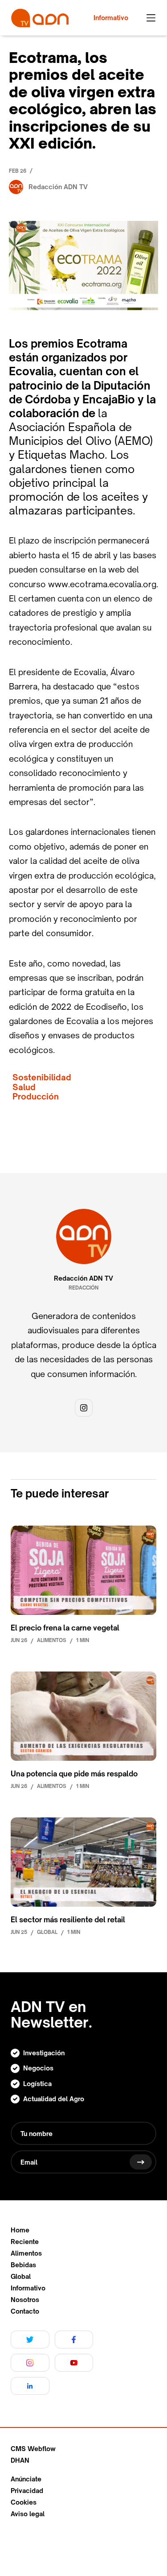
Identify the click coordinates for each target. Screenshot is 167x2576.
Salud (24, 1087)
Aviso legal (28, 2514)
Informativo (28, 2288)
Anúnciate (26, 2479)
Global (21, 2277)
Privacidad (27, 2491)
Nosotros (25, 2300)
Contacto (25, 2311)
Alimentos (26, 2253)
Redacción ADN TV (83, 1278)
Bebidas (23, 2265)
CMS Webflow (33, 2449)
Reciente (25, 2242)
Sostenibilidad (42, 1077)
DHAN (20, 2460)
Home (20, 2230)
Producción (36, 1097)
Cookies (24, 2502)
